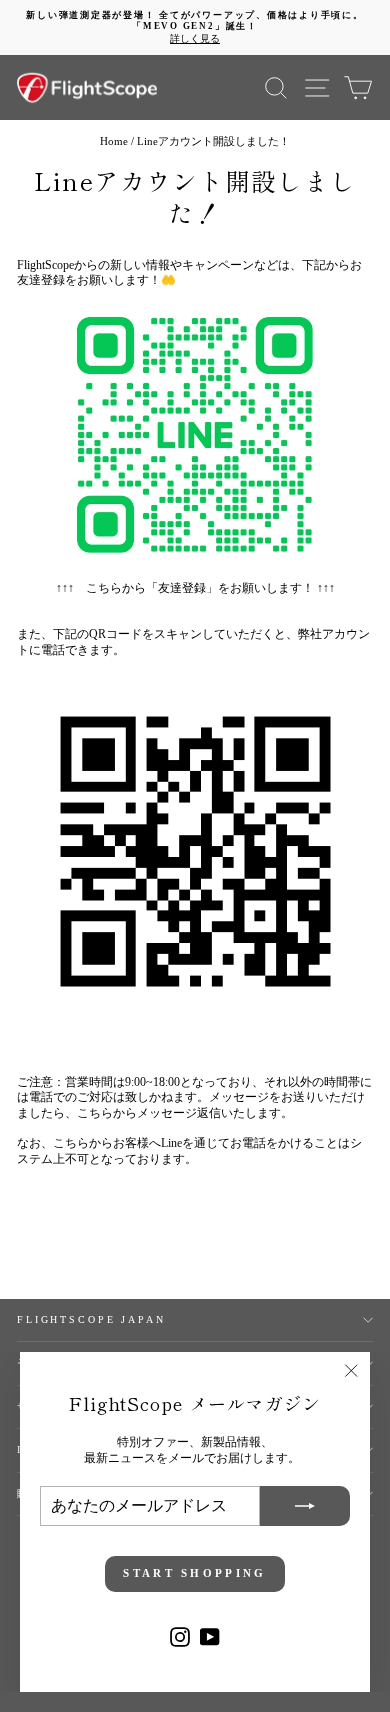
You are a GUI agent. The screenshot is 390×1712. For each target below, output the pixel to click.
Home (114, 141)
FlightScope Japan (91, 1319)
